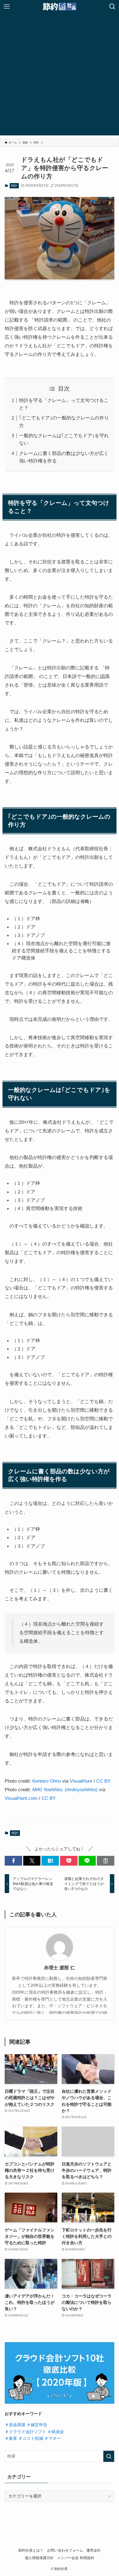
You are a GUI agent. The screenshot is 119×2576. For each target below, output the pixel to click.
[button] (13, 1861)
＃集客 (11, 2438)
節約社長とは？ (31, 2550)
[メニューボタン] (7, 7)
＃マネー (53, 2438)
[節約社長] (60, 7)
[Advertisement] (59, 76)
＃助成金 (56, 2432)
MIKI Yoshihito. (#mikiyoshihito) (65, 1790)
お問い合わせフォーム (65, 2550)
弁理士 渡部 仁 (59, 1968)
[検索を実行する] (109, 2456)
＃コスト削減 (31, 2438)
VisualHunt (81, 1781)
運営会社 (94, 2550)
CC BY (103, 1781)
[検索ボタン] (112, 7)
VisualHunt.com (21, 1798)
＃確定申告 (37, 2425)
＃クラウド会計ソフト (25, 2432)
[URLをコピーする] (106, 1861)
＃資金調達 (15, 2425)
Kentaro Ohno (47, 1781)
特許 (14, 186)
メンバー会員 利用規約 (76, 2558)
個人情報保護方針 (39, 2558)
